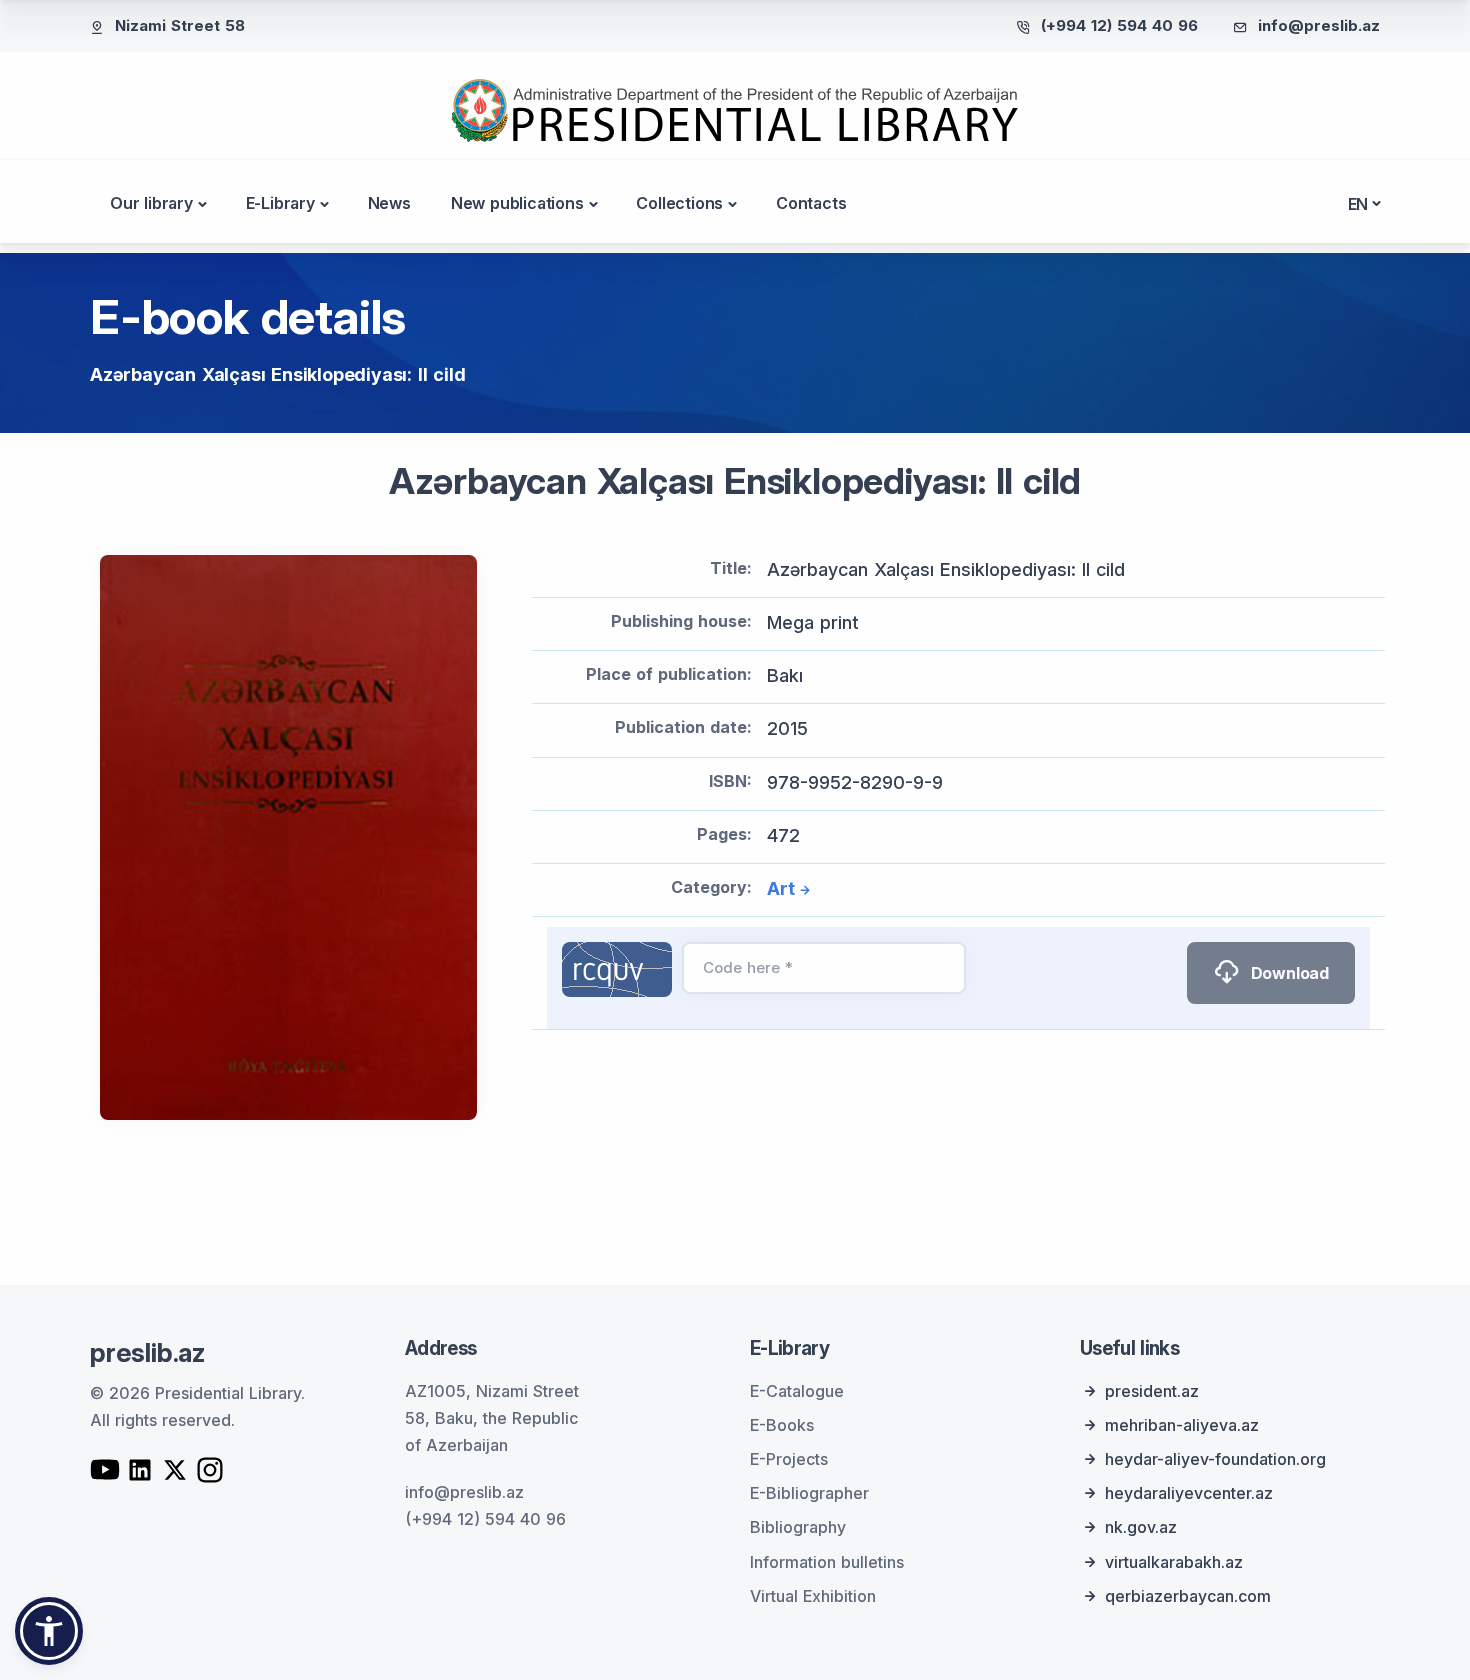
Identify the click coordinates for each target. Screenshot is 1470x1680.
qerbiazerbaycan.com (1188, 1596)
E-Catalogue (797, 1391)
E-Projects (789, 1459)
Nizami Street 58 (180, 25)
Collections (679, 203)
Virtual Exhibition (813, 1596)
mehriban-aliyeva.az (1182, 1425)
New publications (517, 203)
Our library (151, 203)
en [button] (1358, 204)
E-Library (280, 203)
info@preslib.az (1319, 25)
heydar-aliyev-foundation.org (1215, 1459)
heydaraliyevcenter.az (1189, 1493)
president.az (1152, 1391)
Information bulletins (827, 1562)
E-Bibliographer (809, 1493)
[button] (49, 1631)
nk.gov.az (1141, 1527)
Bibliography (798, 1527)
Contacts (811, 203)
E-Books (782, 1425)
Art (780, 888)
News (389, 203)
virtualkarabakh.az (1174, 1562)
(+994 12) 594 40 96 (1119, 25)
